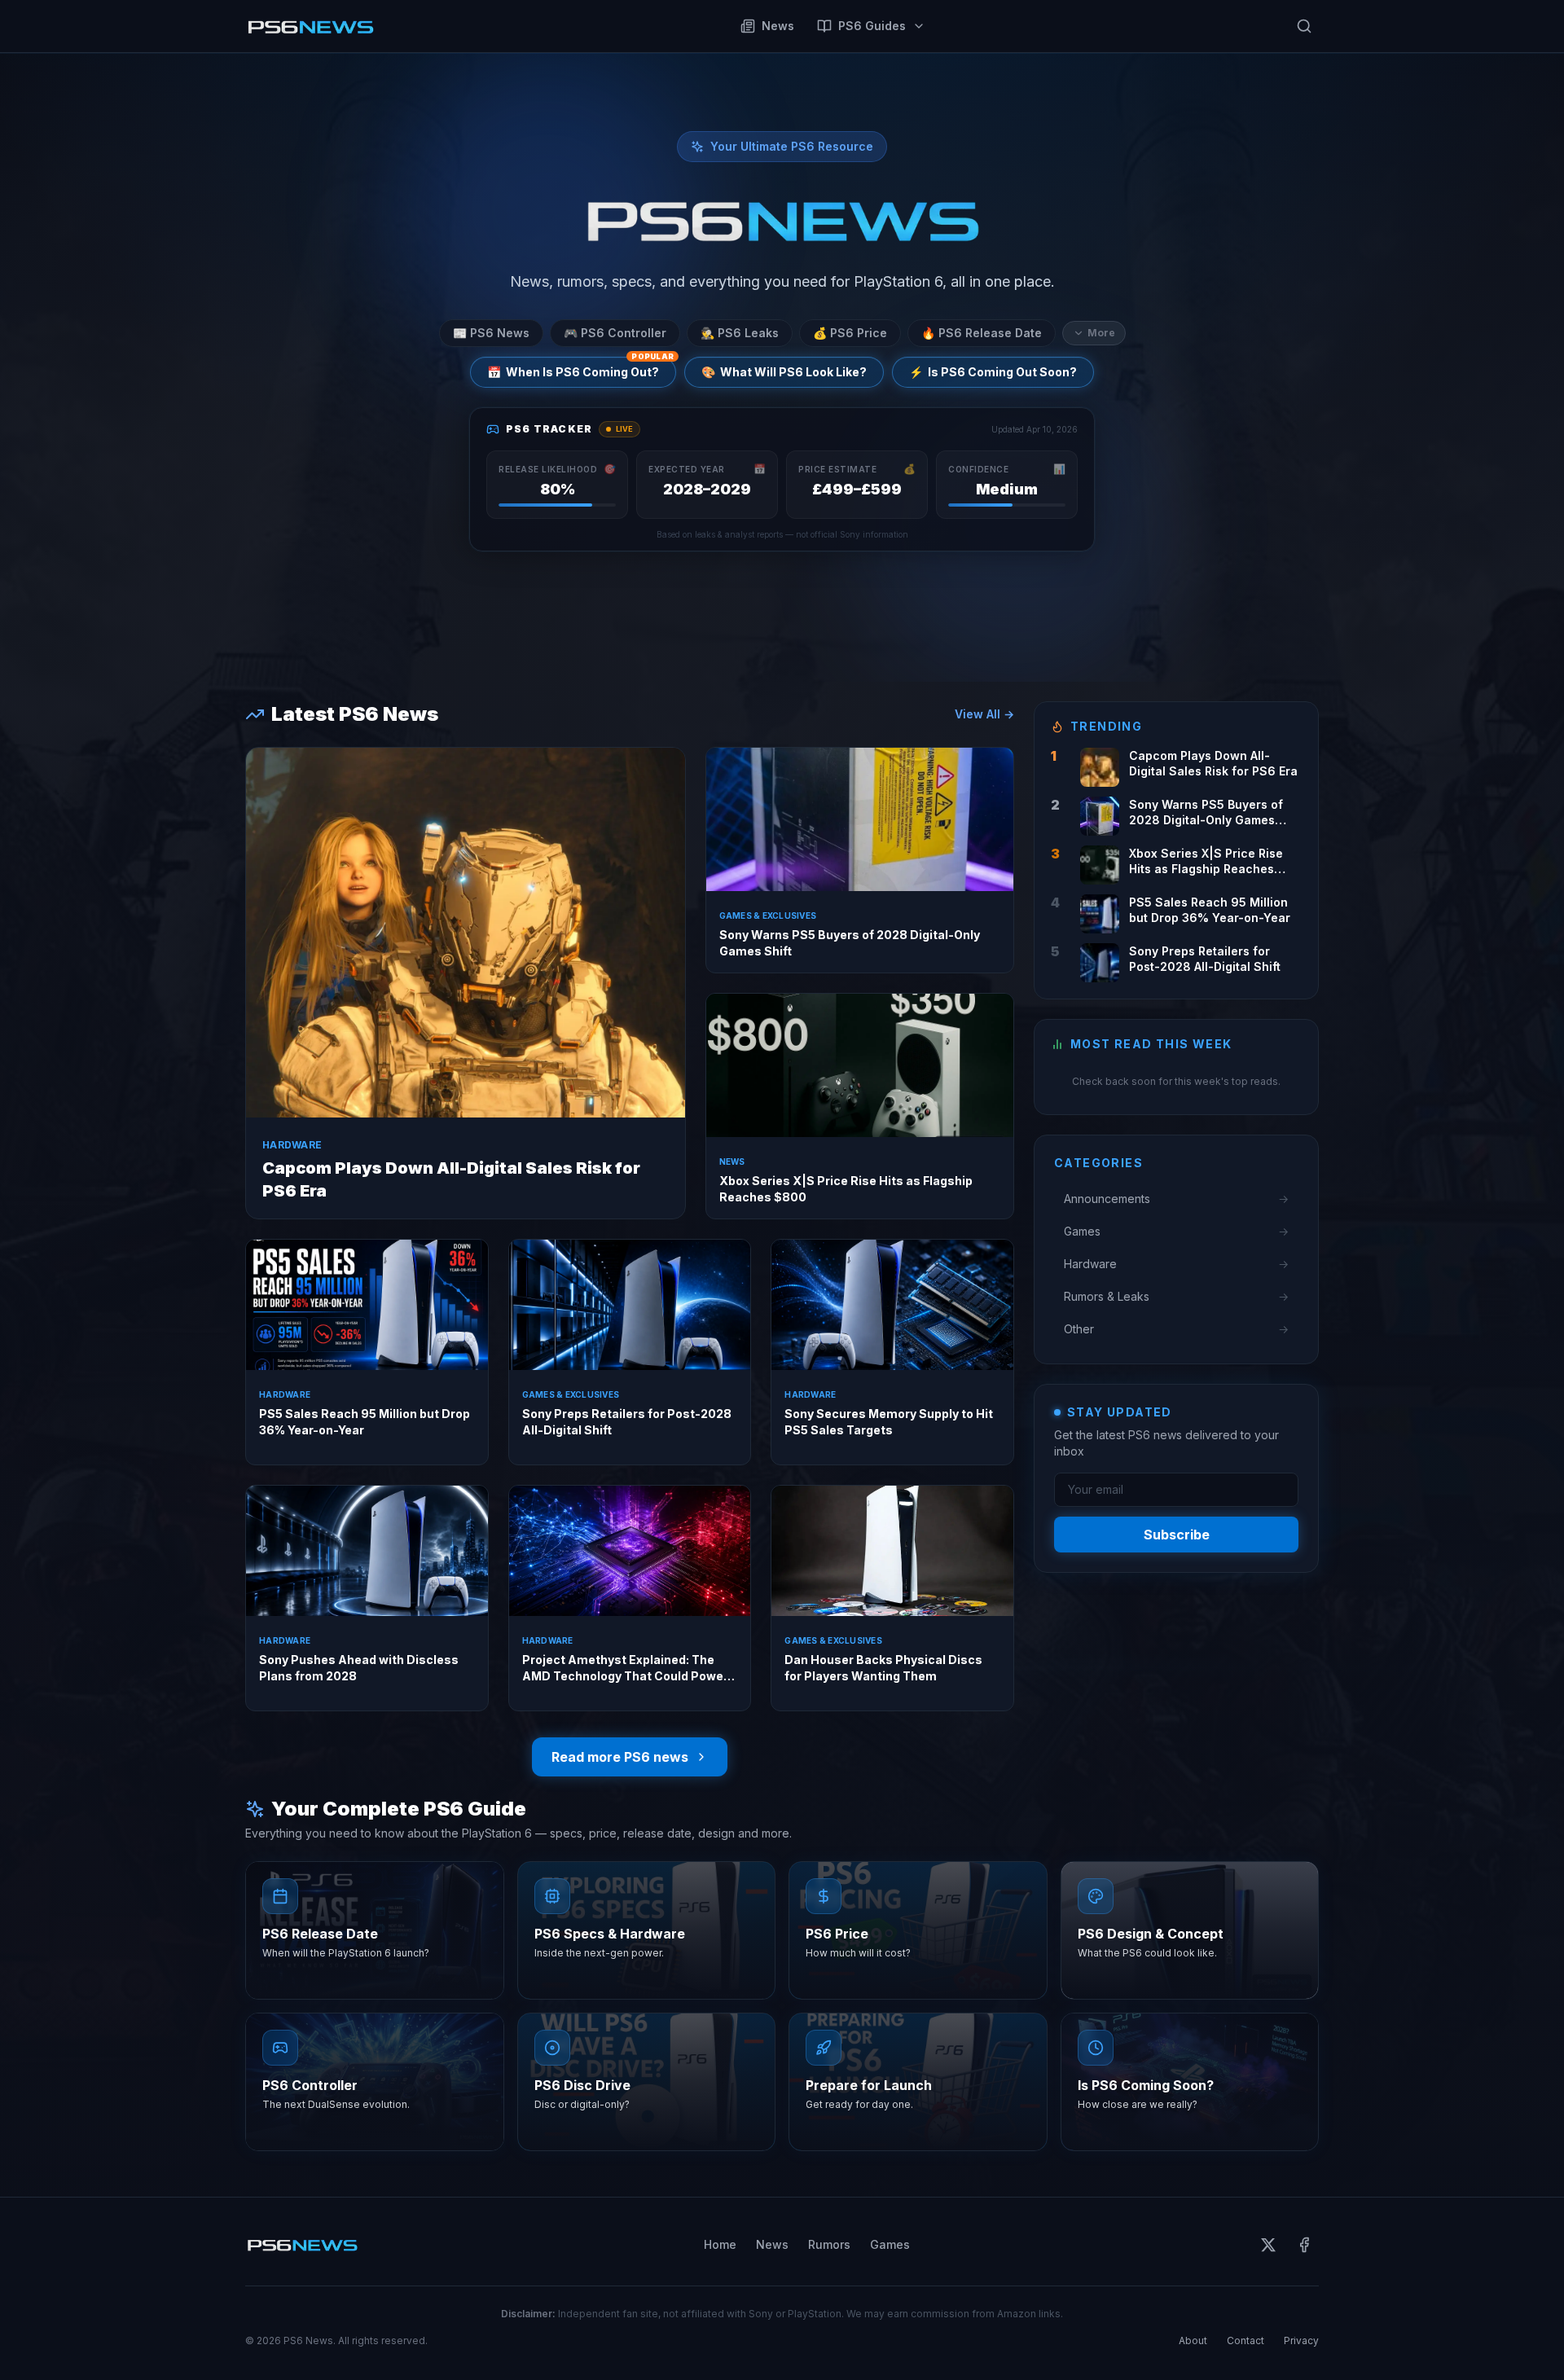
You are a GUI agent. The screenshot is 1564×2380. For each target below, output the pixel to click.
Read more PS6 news (620, 1757)
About (1193, 2340)
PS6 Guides (872, 26)
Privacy (1301, 2340)
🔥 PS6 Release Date (982, 333)
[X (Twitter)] (1268, 2245)
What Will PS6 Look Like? (784, 372)
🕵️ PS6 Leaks (740, 333)
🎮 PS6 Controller (615, 333)
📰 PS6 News (491, 333)
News (778, 26)
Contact (1245, 2340)
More (1101, 333)
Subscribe (1177, 1535)
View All (984, 714)
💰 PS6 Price (850, 333)
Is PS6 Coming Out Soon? (993, 372)
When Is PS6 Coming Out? (580, 368)
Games (890, 2244)
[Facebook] (1304, 2245)
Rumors (829, 2244)
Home (720, 2244)
